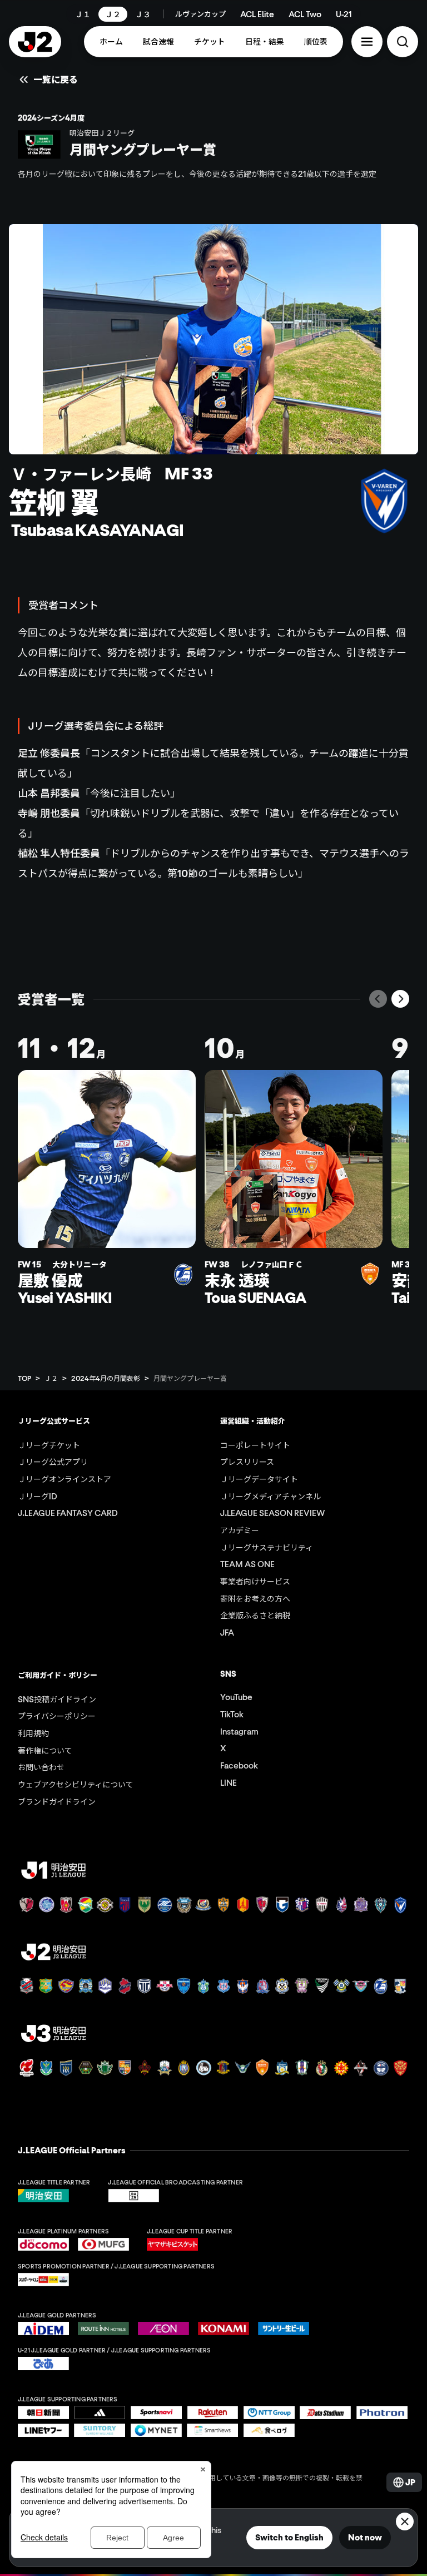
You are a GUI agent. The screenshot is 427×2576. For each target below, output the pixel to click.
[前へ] (378, 999)
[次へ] (400, 999)
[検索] (403, 42)
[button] (367, 42)
